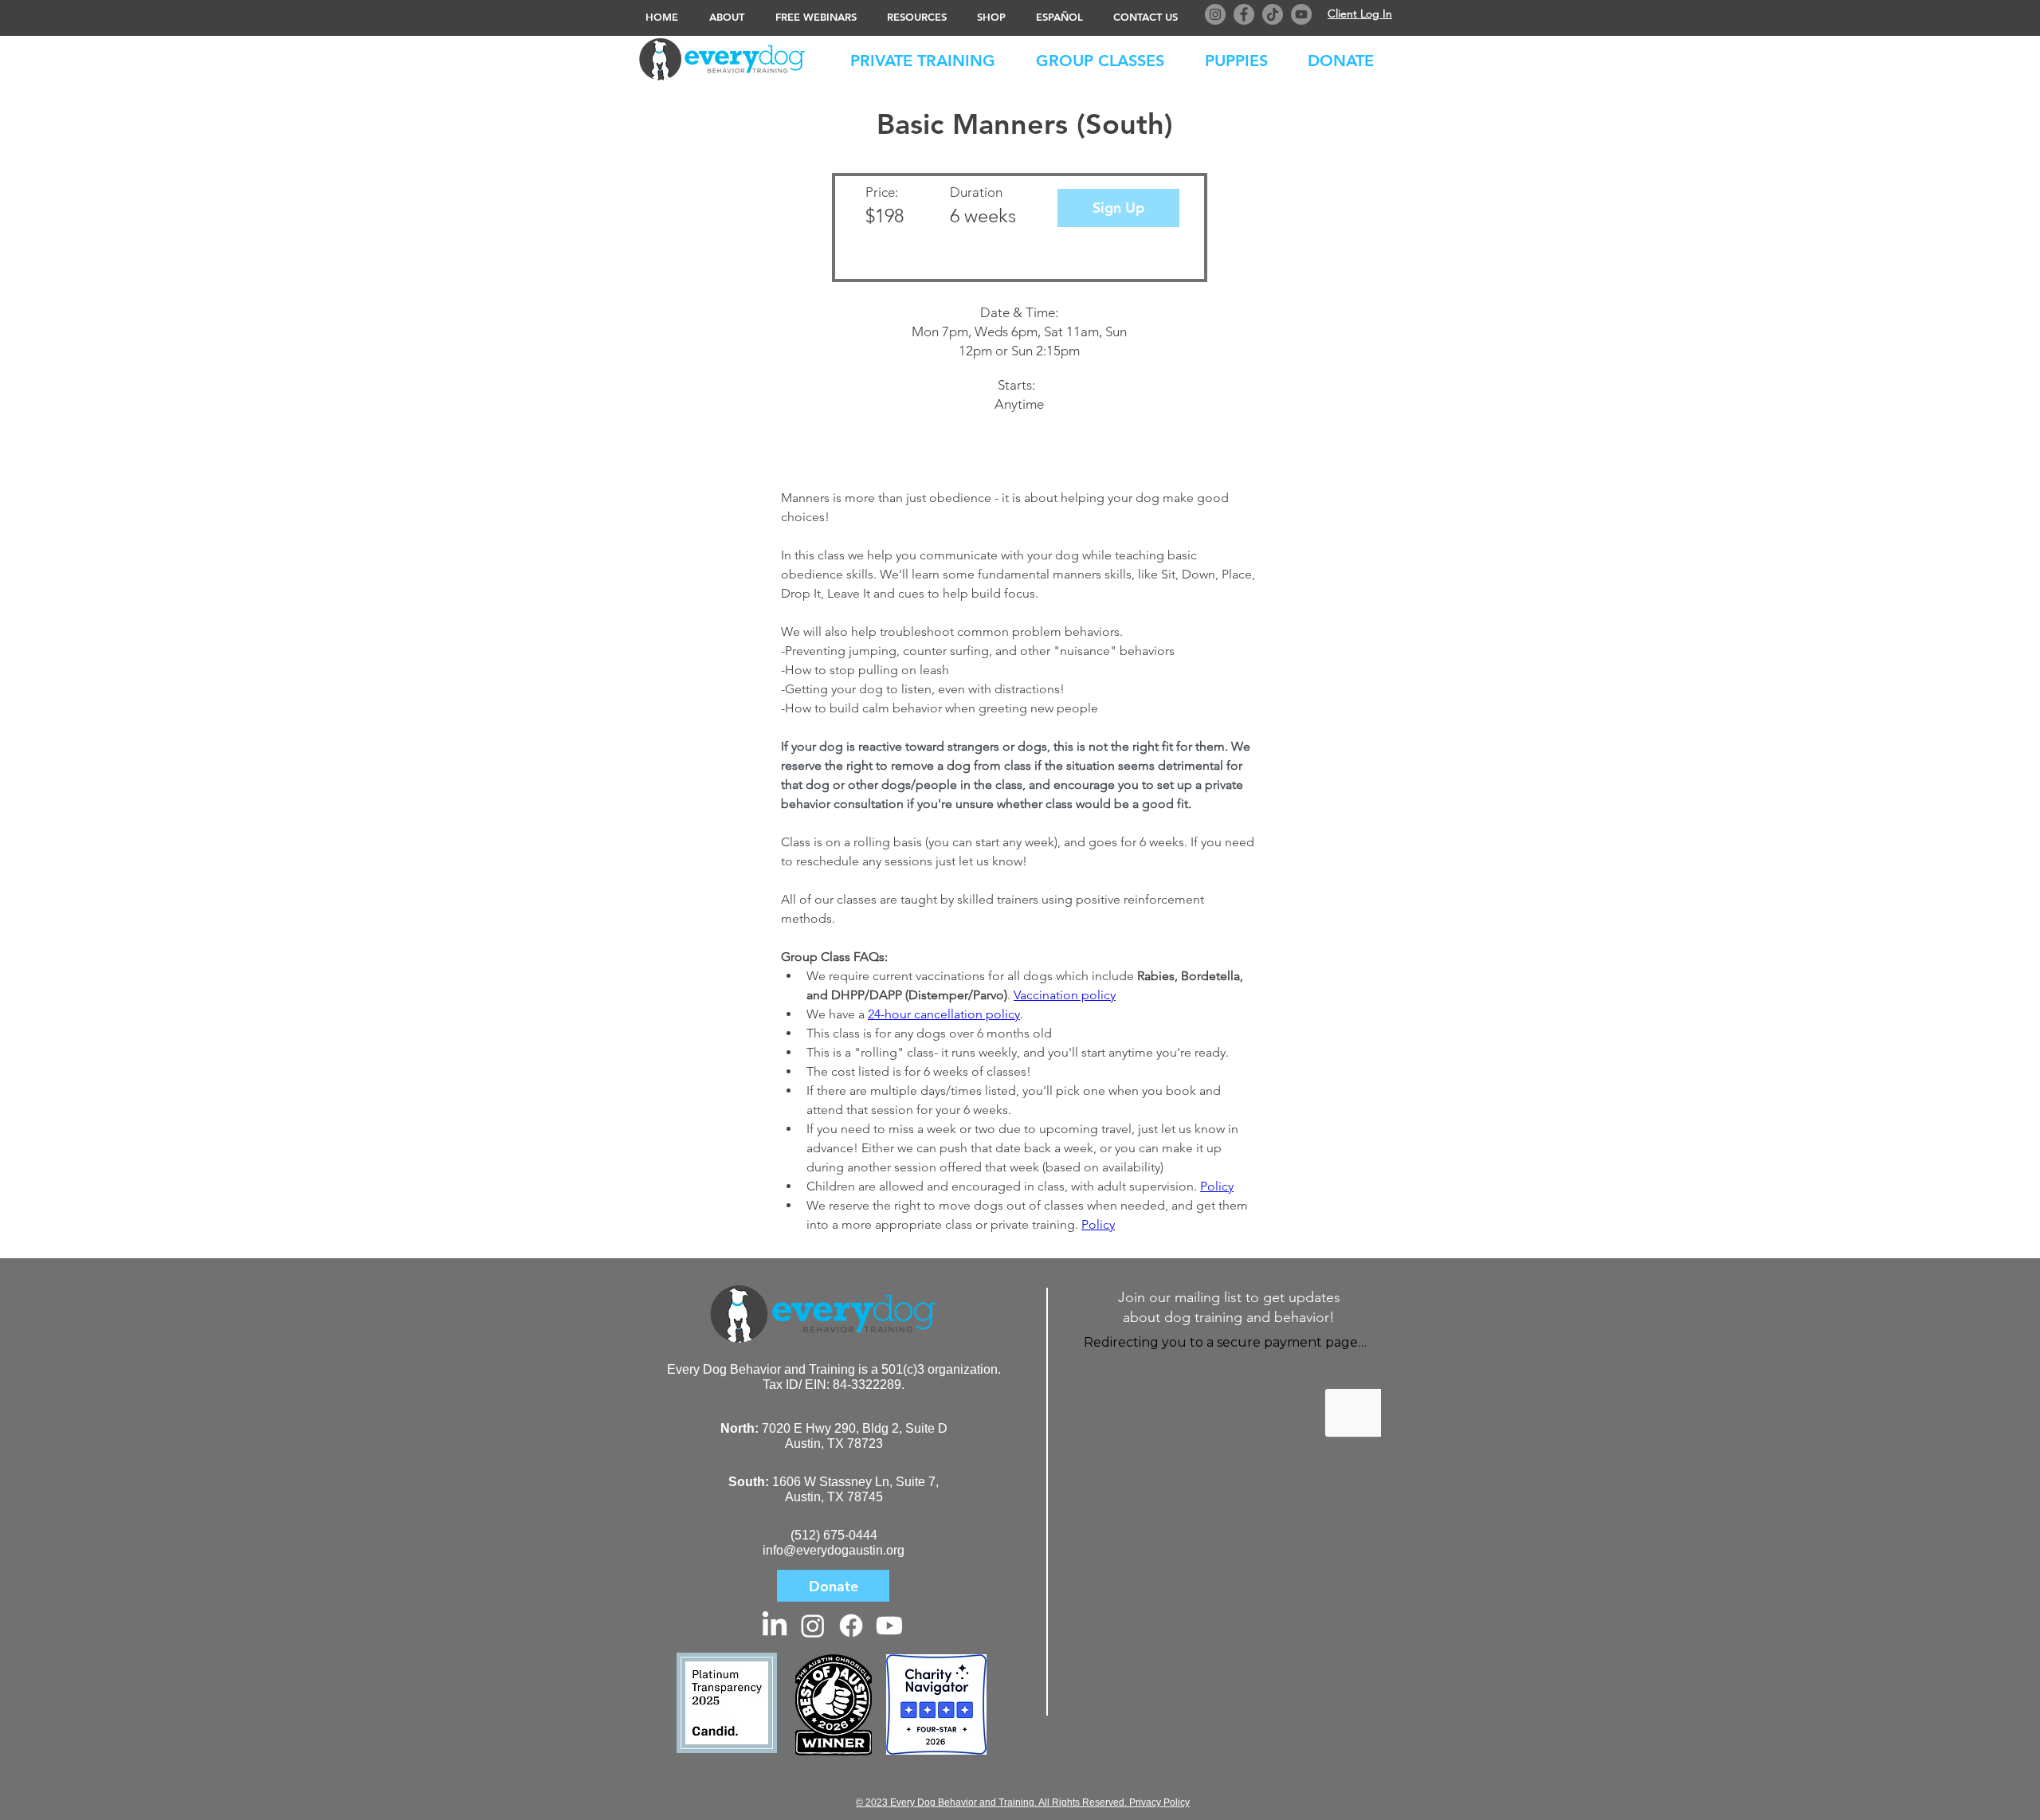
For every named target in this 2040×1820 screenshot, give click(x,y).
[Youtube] (889, 1626)
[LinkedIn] (775, 1626)
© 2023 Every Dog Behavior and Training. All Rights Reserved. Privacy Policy (1023, 1802)
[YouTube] (1301, 14)
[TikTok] (1273, 14)
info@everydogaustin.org (834, 1550)
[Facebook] (1244, 14)
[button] (1349, 57)
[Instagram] (1215, 14)
